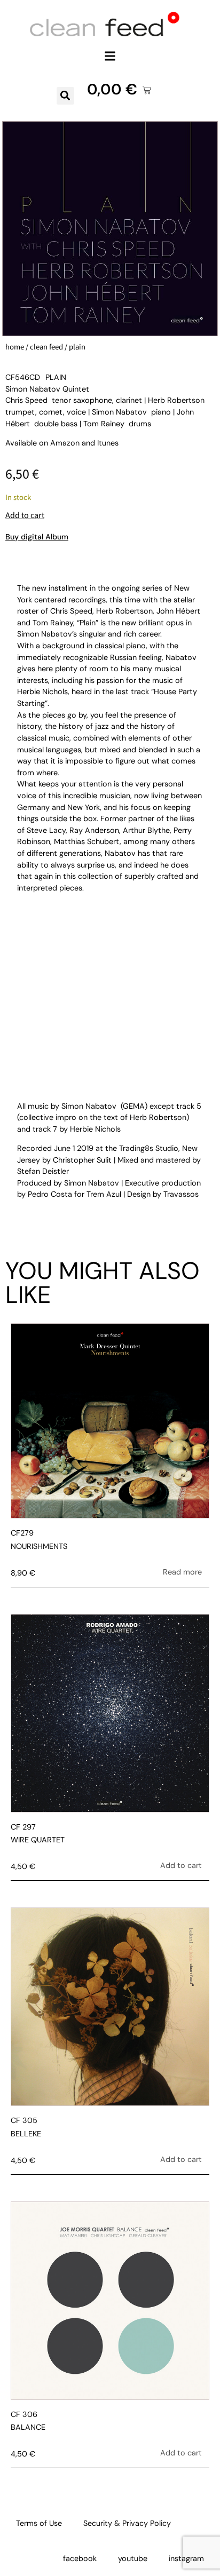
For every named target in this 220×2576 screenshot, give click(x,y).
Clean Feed (46, 347)
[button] (110, 56)
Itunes (108, 443)
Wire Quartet (38, 1840)
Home (15, 347)
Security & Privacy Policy (127, 2523)
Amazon (65, 443)
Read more (182, 1572)
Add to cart (25, 515)
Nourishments (39, 1546)
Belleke (26, 2134)
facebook (80, 2558)
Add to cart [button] (181, 1865)
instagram (186, 2558)
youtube (133, 2558)
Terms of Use (39, 2523)
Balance (28, 2427)
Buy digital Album (37, 537)
